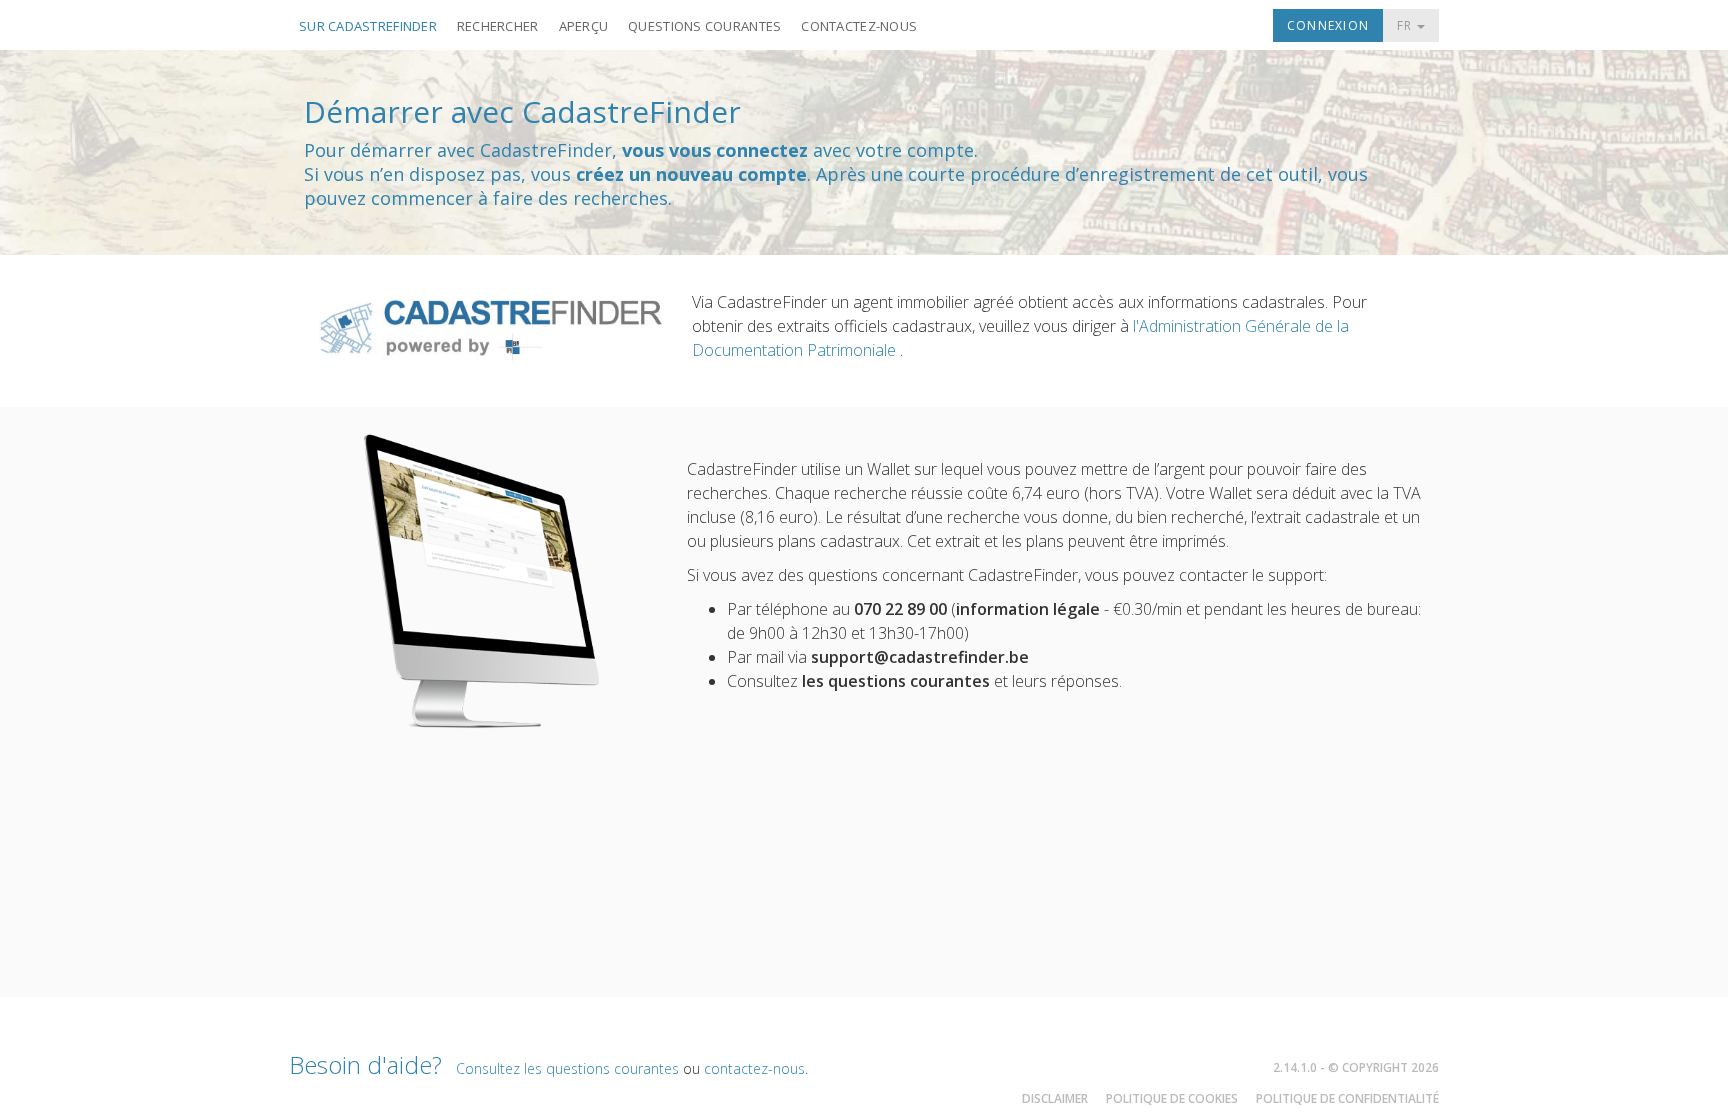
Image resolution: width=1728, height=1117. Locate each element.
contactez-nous (754, 1068)
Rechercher (498, 26)
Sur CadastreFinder (368, 26)
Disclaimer (1055, 1098)
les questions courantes (896, 681)
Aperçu (584, 26)
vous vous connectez (715, 150)
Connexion (1328, 25)
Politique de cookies (1172, 1098)
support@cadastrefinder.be (920, 657)
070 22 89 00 (900, 609)
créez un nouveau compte (691, 174)
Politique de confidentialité (1347, 1098)
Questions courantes (704, 26)
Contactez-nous (859, 26)
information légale (1028, 609)
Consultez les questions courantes (567, 1068)
